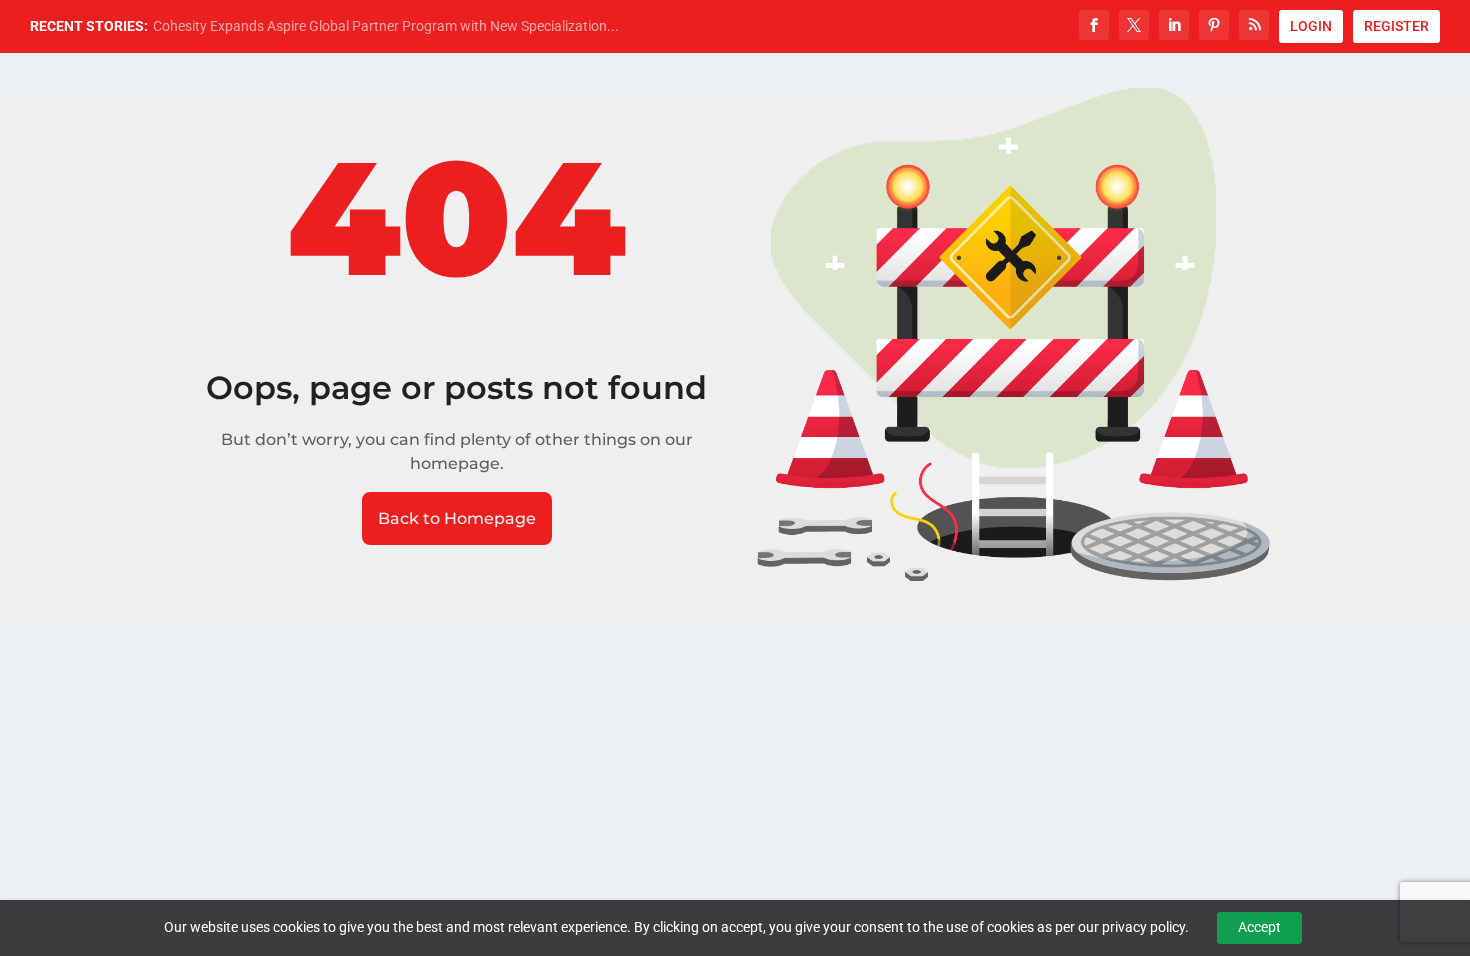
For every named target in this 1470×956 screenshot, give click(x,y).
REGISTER (1396, 26)
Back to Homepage (457, 518)
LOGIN (1311, 26)
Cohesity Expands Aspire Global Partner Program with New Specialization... (386, 26)
